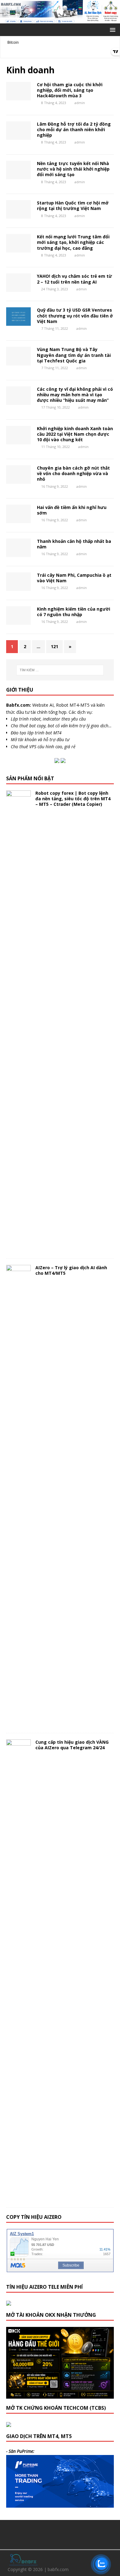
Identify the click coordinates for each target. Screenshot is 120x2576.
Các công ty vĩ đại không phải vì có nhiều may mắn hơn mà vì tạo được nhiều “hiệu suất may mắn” (75, 395)
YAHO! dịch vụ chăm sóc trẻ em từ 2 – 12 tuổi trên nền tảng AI (74, 279)
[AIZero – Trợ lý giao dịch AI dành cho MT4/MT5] (18, 1723)
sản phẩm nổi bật (30, 778)
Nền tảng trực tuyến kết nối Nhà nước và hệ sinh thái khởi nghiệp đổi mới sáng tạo (73, 169)
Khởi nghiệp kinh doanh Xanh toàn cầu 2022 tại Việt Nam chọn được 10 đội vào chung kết (75, 434)
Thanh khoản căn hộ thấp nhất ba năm (74, 544)
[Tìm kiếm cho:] (60, 670)
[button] (112, 29)
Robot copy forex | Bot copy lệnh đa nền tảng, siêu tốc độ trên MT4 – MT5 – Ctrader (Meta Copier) (73, 799)
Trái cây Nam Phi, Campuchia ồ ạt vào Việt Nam (74, 578)
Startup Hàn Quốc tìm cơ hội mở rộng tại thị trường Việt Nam (73, 206)
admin (80, 103)
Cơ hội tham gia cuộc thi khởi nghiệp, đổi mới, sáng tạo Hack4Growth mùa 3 (70, 90)
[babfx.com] (60, 20)
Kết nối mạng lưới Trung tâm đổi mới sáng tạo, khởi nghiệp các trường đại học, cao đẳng (73, 242)
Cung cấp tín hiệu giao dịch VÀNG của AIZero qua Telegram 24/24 (72, 1745)
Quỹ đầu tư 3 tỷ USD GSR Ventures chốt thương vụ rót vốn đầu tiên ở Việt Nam (75, 315)
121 (54, 646)
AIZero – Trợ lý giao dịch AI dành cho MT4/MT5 (71, 1270)
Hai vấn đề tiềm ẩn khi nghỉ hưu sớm (72, 510)
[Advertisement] (63, 2534)
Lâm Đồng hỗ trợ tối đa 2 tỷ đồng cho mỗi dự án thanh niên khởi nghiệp (74, 129)
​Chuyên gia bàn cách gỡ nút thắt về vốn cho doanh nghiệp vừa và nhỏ (73, 473)
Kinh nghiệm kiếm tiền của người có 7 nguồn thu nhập (74, 612)
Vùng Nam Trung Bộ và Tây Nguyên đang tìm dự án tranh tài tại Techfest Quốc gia (74, 355)
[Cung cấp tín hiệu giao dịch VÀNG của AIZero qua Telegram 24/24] (18, 2198)
